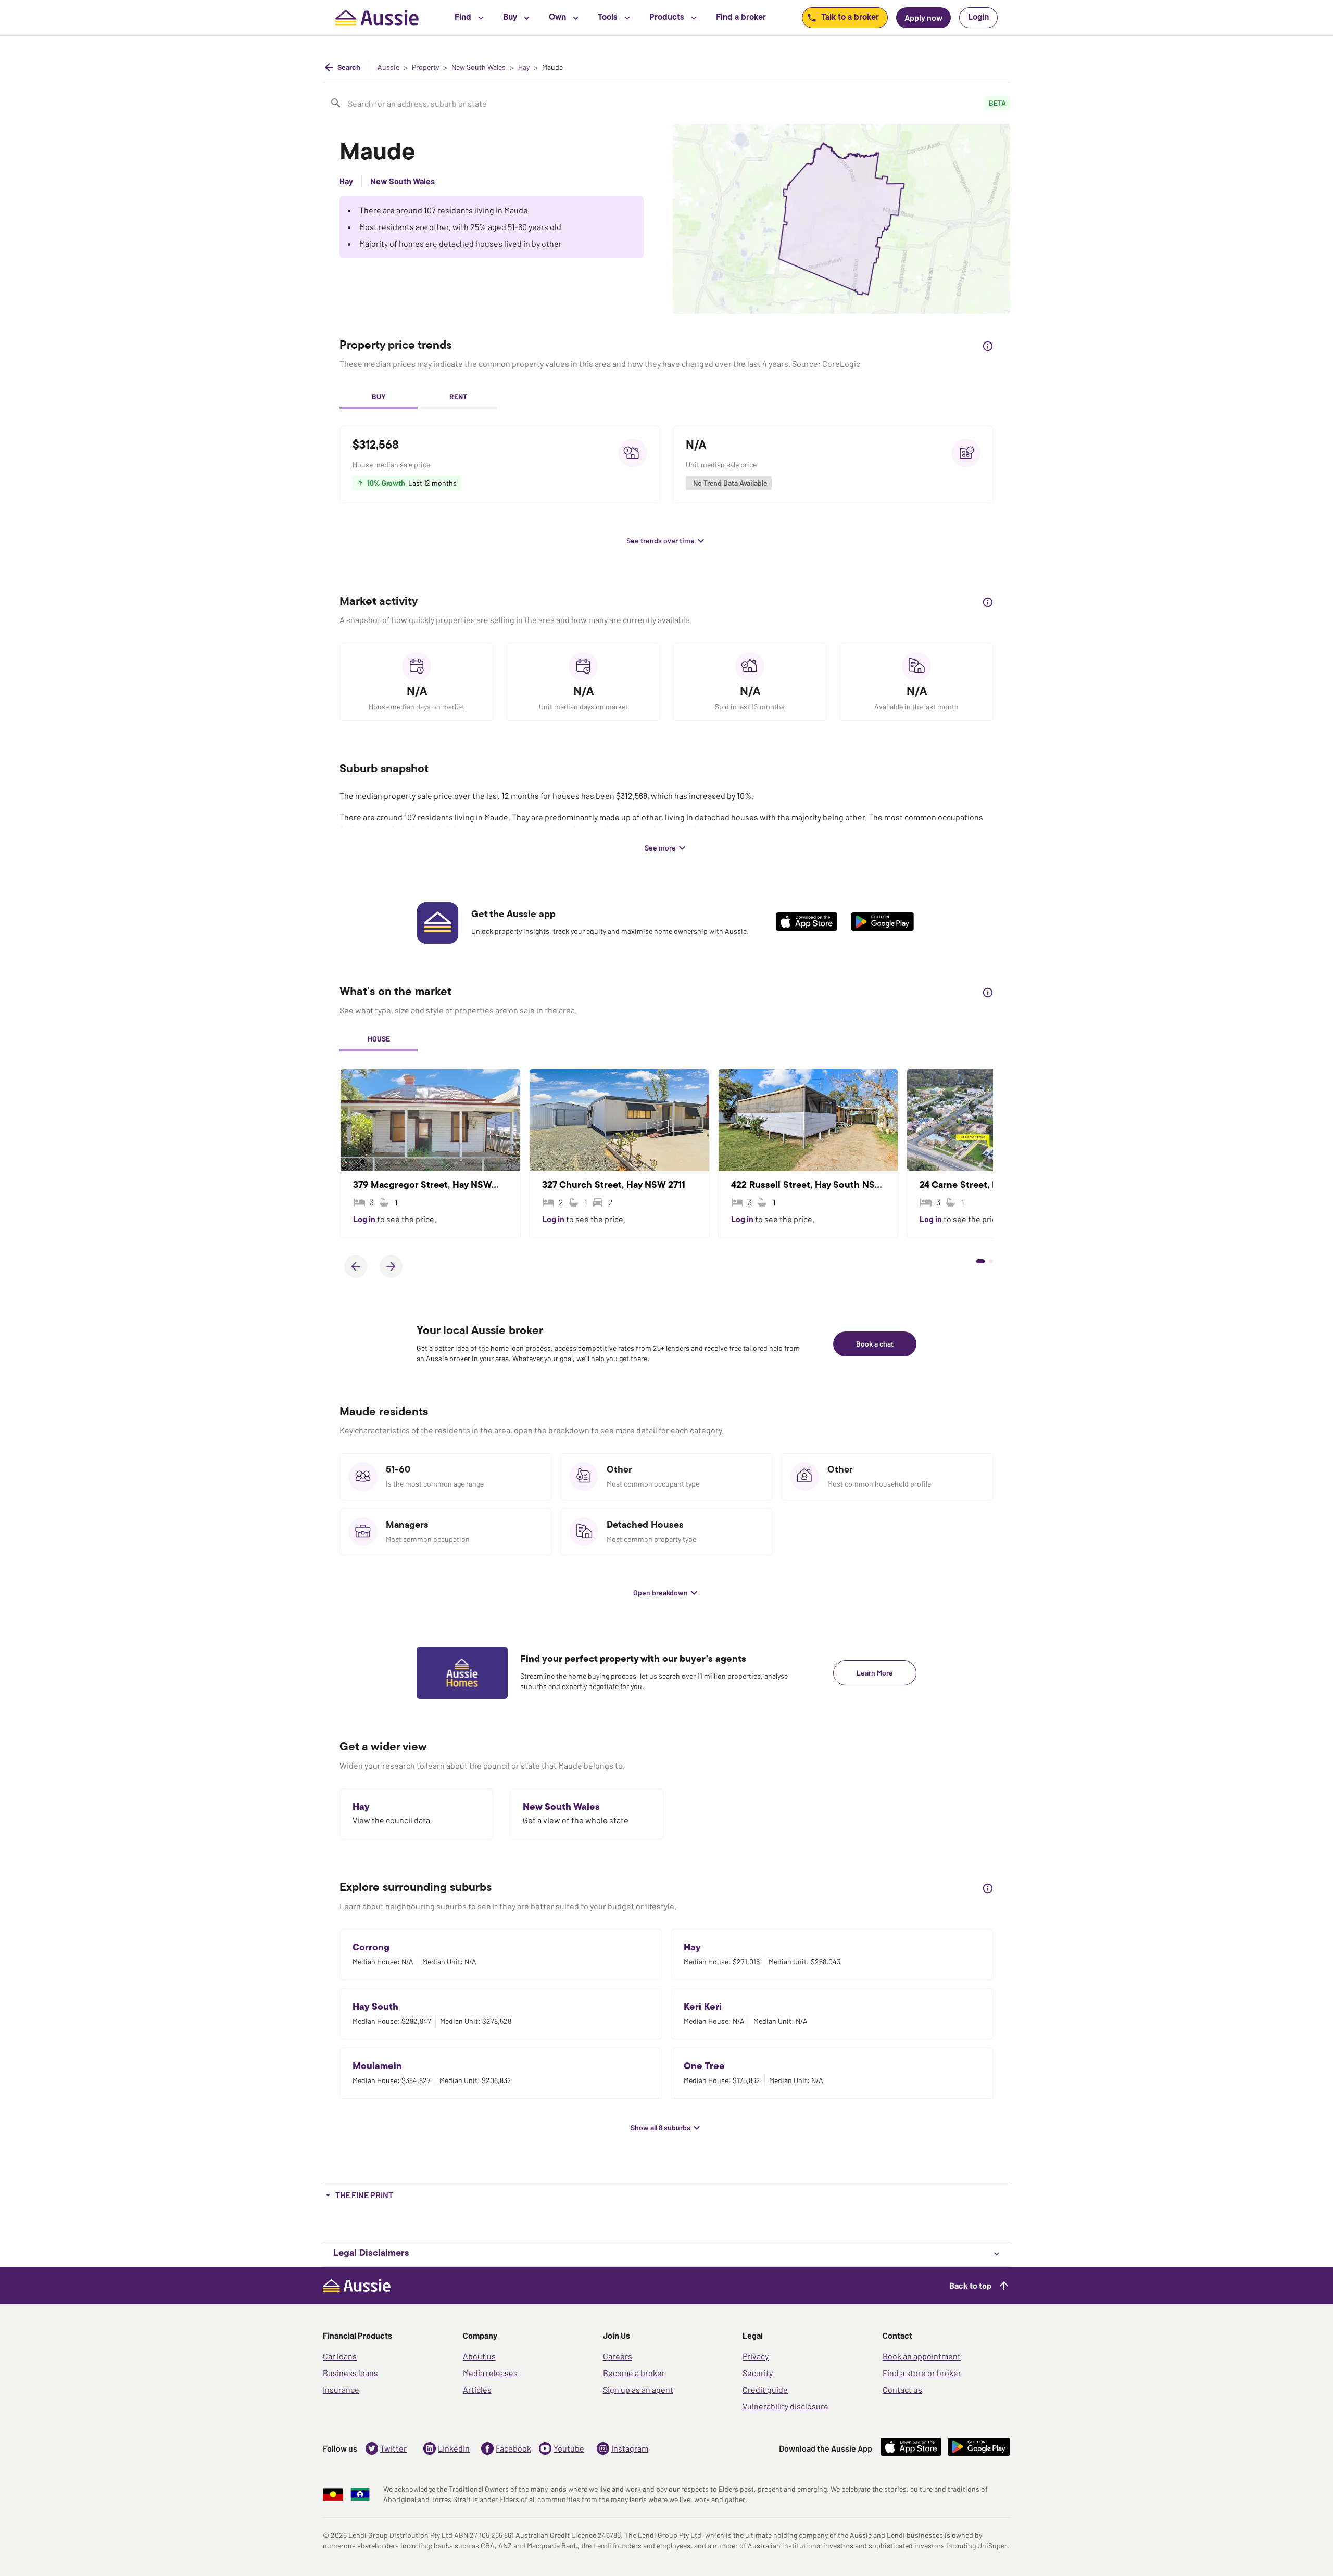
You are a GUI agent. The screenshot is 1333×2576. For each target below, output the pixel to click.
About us (479, 2356)
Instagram (630, 2448)
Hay (524, 67)
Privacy (756, 2356)
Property (425, 67)
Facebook (513, 2448)
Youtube (569, 2448)
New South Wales (479, 67)
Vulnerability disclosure (785, 2406)
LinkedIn (454, 2448)
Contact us (902, 2389)
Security (758, 2373)
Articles (477, 2389)
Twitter (393, 2448)
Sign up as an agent (638, 2389)
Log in (365, 1219)
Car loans (340, 2356)
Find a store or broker (922, 2373)
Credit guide (765, 2389)
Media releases (490, 2373)
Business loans (350, 2373)
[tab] (379, 398)
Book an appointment (922, 2356)
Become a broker (634, 2373)
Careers (618, 2356)
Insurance (341, 2389)
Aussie (388, 67)
